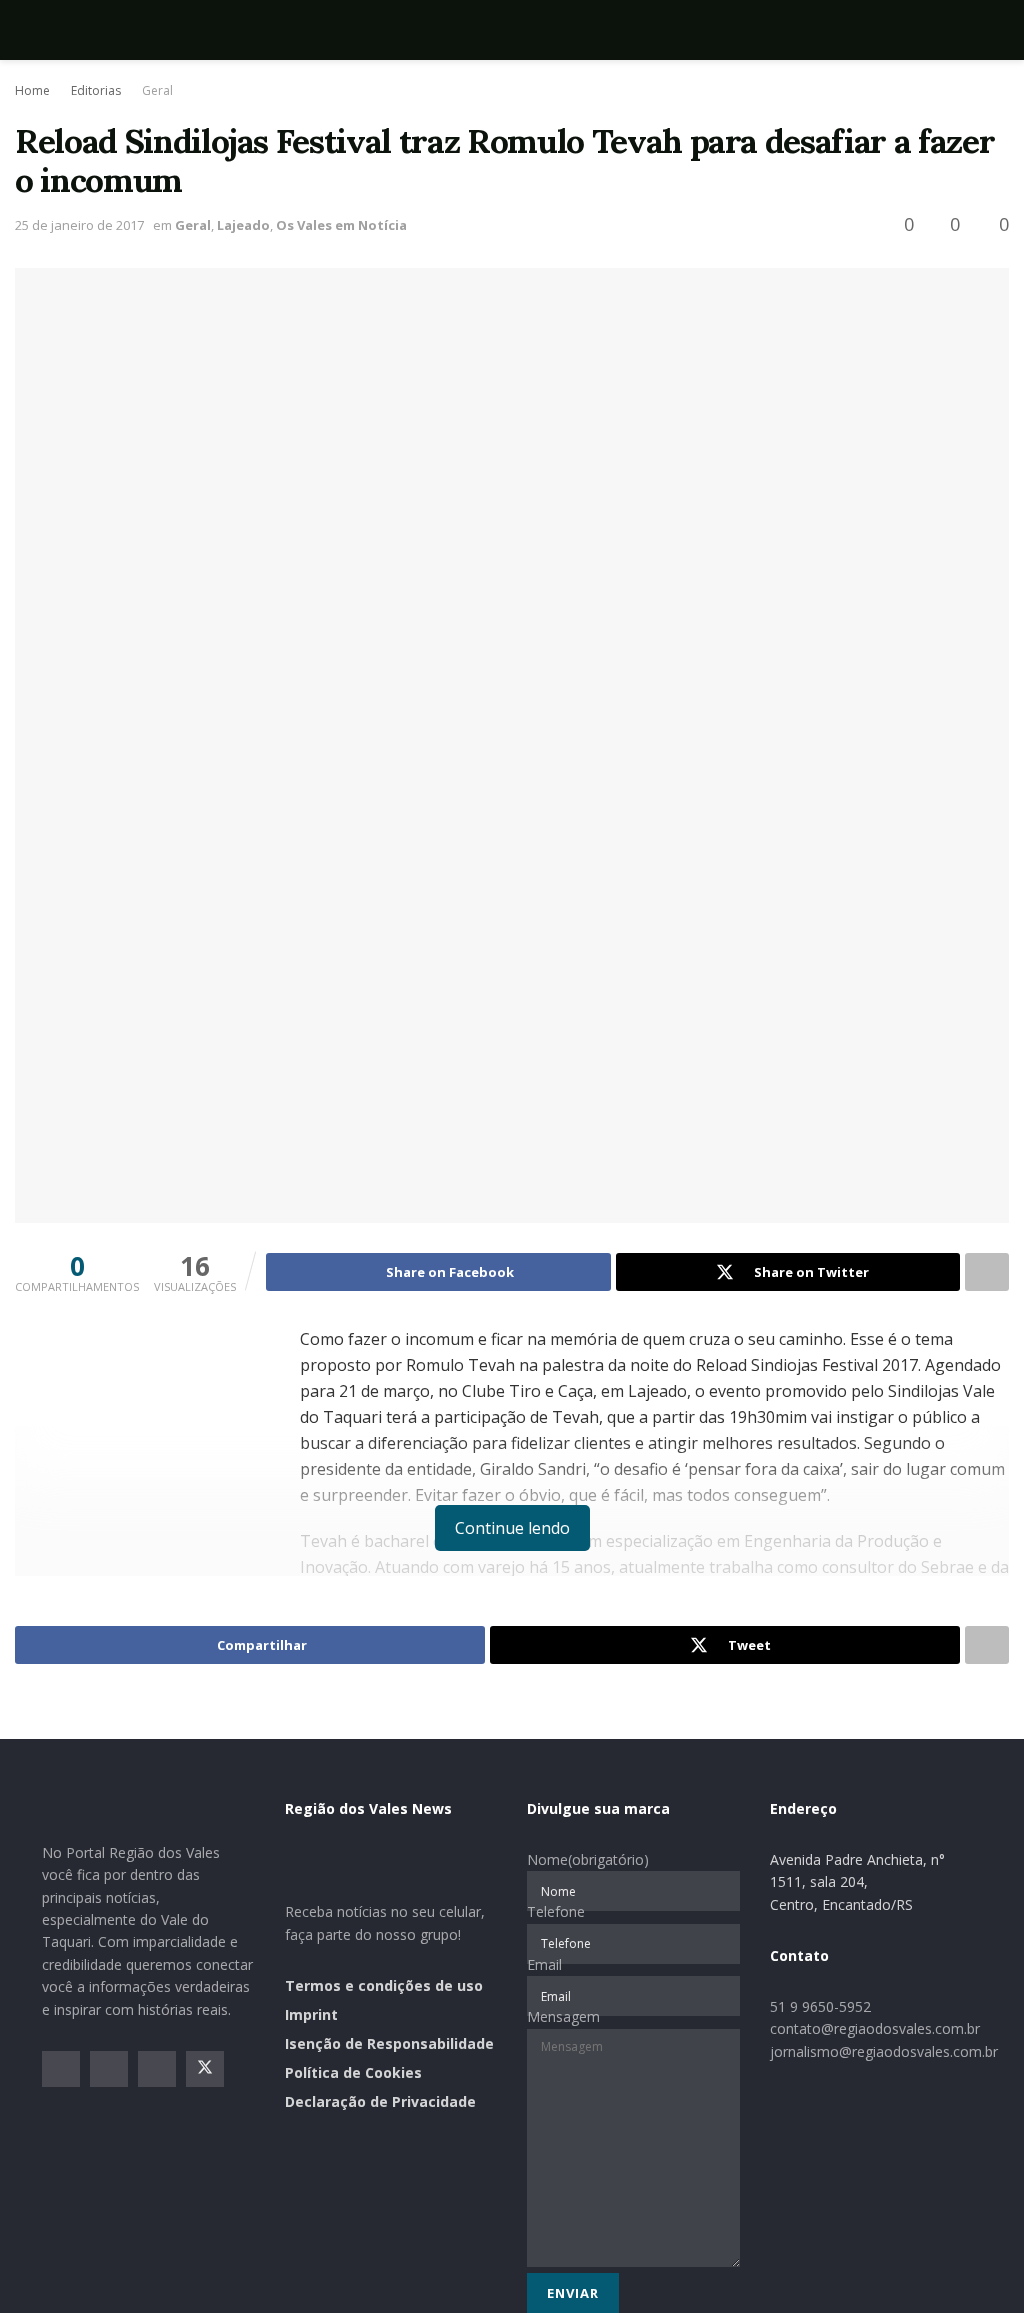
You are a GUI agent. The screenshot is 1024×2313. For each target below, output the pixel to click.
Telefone (556, 1911)
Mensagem (563, 2016)
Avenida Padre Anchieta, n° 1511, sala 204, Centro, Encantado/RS (857, 1882)
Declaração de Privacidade (380, 2101)
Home (32, 90)
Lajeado (243, 225)
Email (544, 1964)
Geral (157, 90)
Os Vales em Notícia (341, 225)
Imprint (311, 2014)
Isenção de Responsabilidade (389, 2043)
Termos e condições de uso (384, 1985)
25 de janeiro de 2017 (79, 225)
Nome (588, 1859)
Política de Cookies (353, 2072)
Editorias (96, 90)
